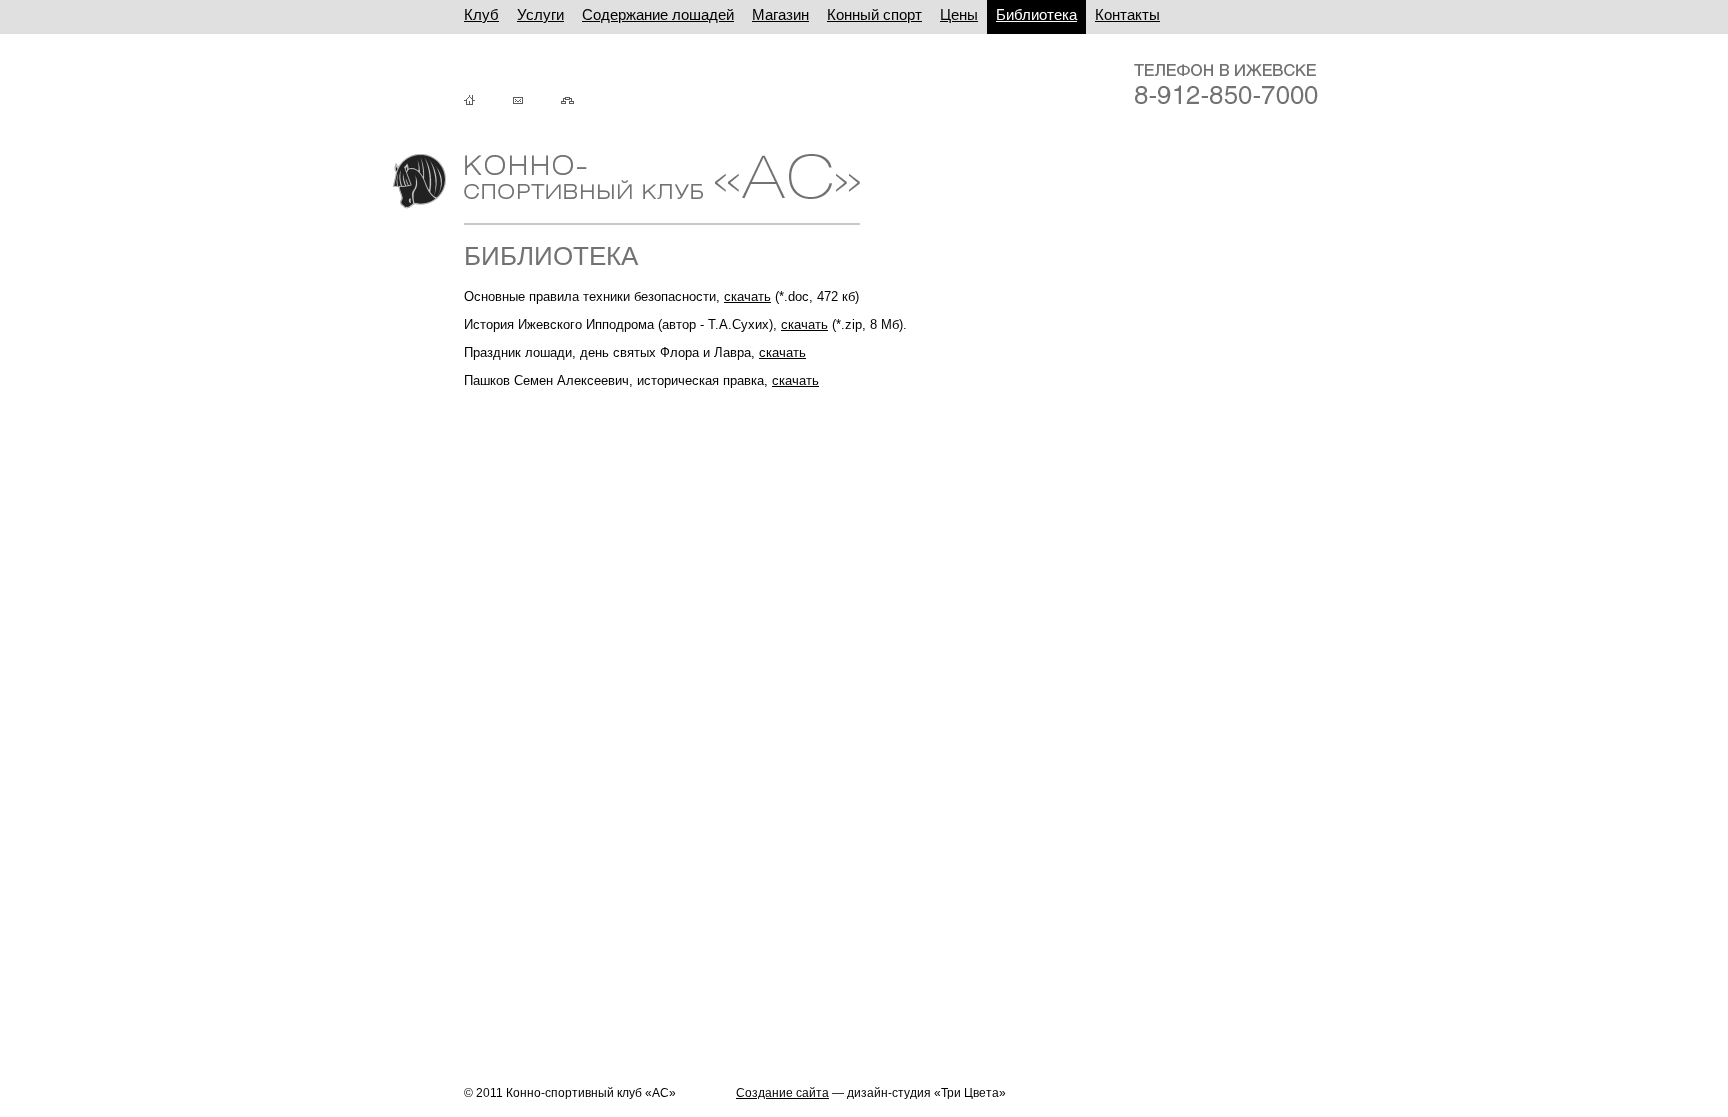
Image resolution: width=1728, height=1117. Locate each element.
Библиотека (1036, 14)
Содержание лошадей (658, 14)
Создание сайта (782, 1093)
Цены (959, 14)
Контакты (1127, 14)
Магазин (780, 14)
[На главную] (487, 101)
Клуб (481, 14)
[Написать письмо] (535, 101)
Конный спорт (874, 14)
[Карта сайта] (585, 101)
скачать (747, 296)
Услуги (540, 14)
